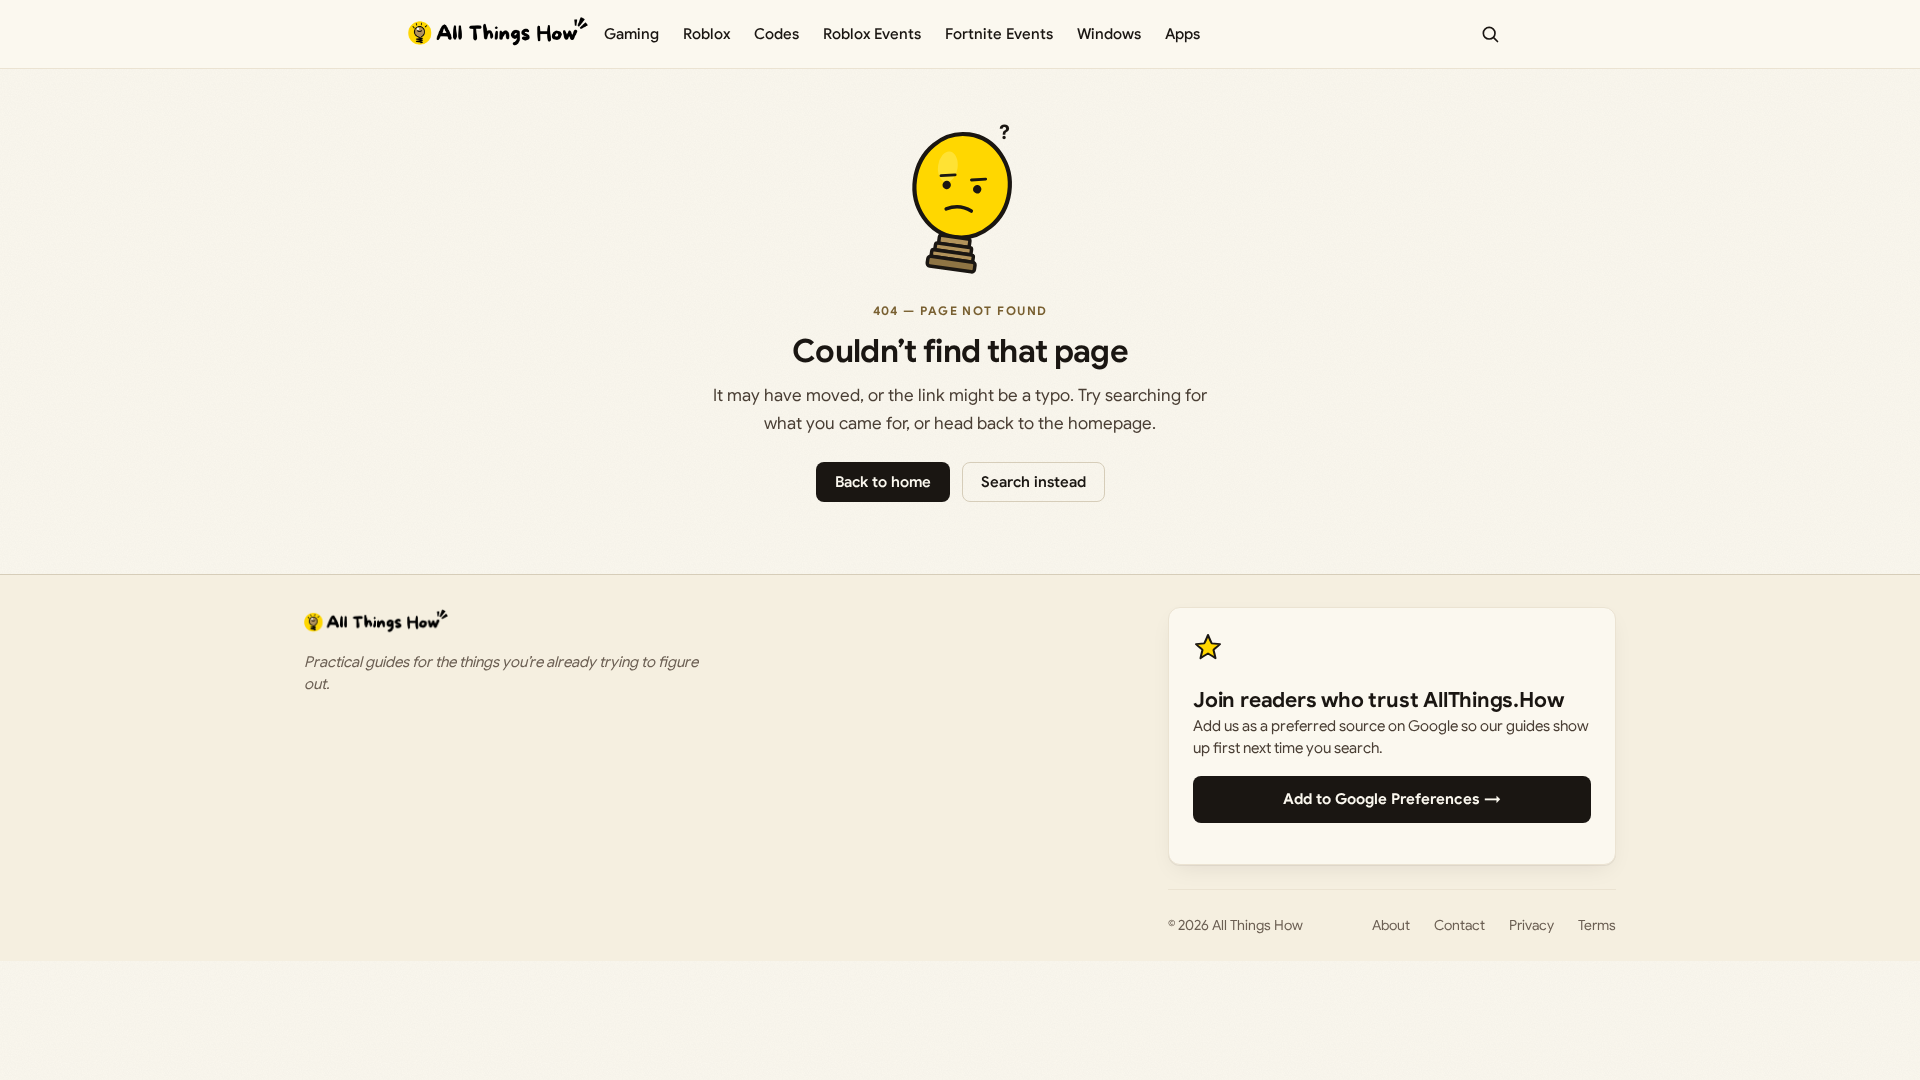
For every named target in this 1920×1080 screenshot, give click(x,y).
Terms (1597, 925)
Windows (1109, 34)
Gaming (631, 34)
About (1391, 925)
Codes (776, 34)
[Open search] (1490, 34)
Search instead (1033, 482)
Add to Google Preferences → (1392, 799)
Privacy (1531, 925)
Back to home (883, 482)
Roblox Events (872, 34)
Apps (1182, 34)
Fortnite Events (999, 34)
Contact (1459, 925)
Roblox (706, 34)
